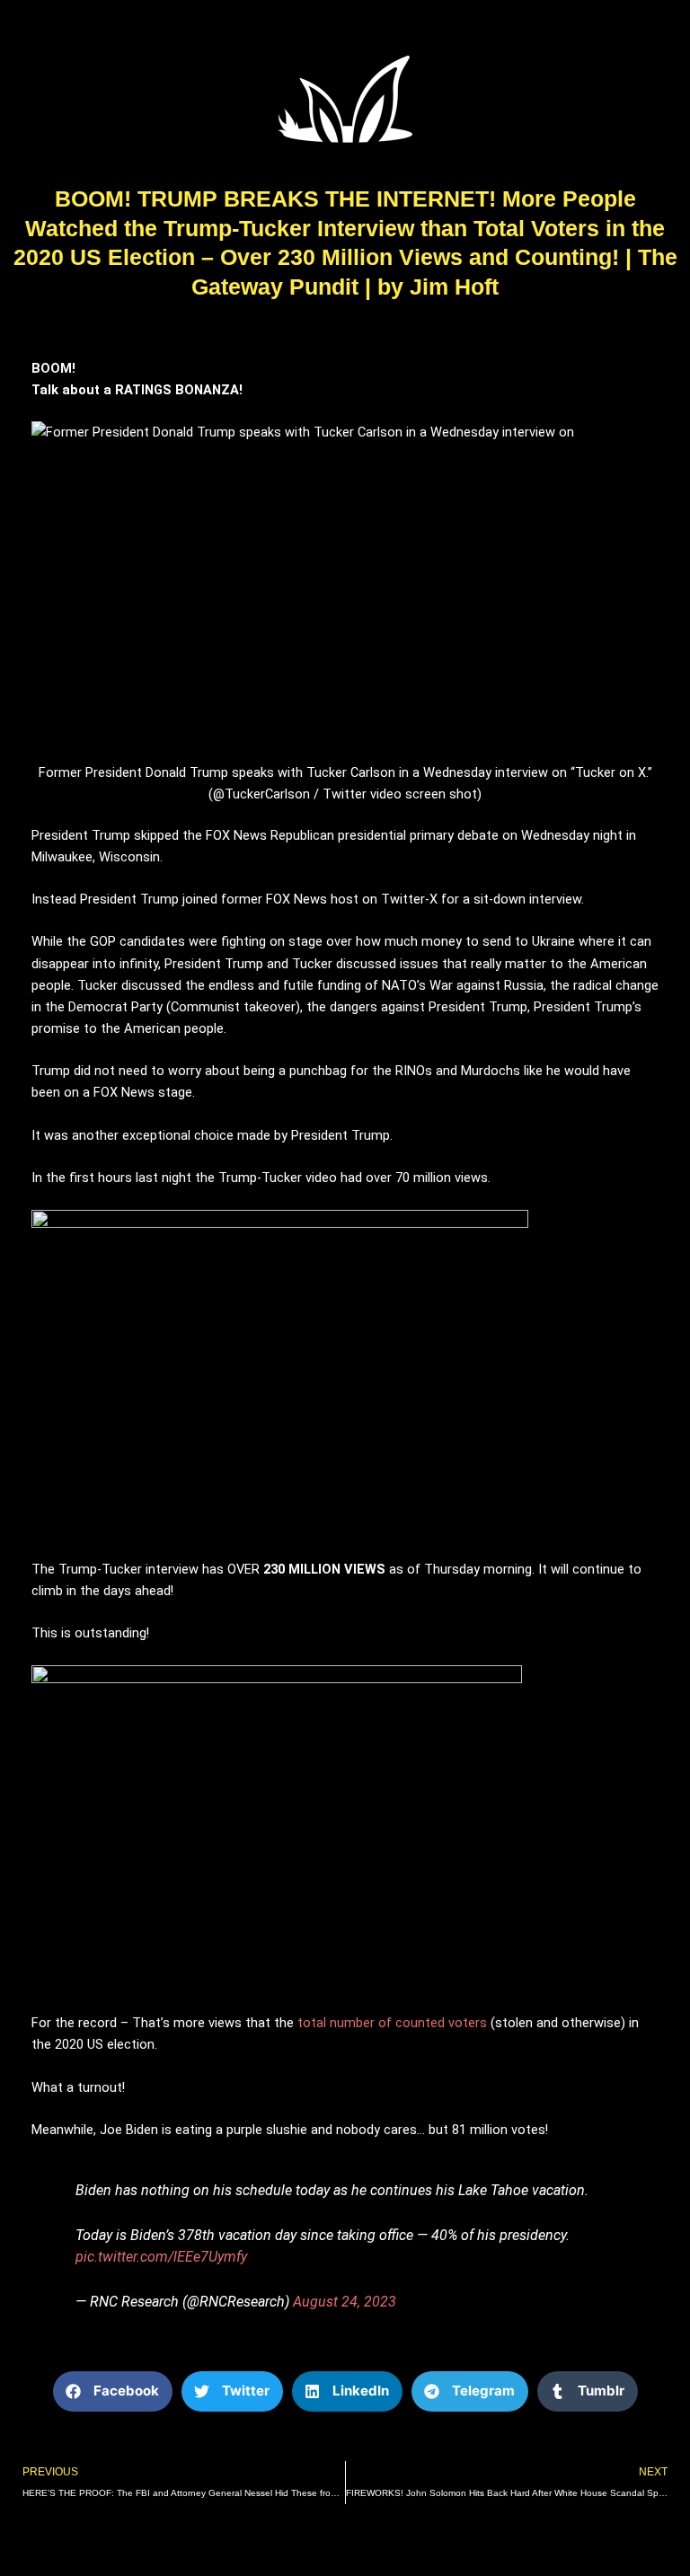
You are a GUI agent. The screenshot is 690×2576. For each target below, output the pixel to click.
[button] (113, 2391)
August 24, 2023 (345, 2302)
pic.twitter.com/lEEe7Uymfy (161, 2257)
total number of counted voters (392, 2023)
